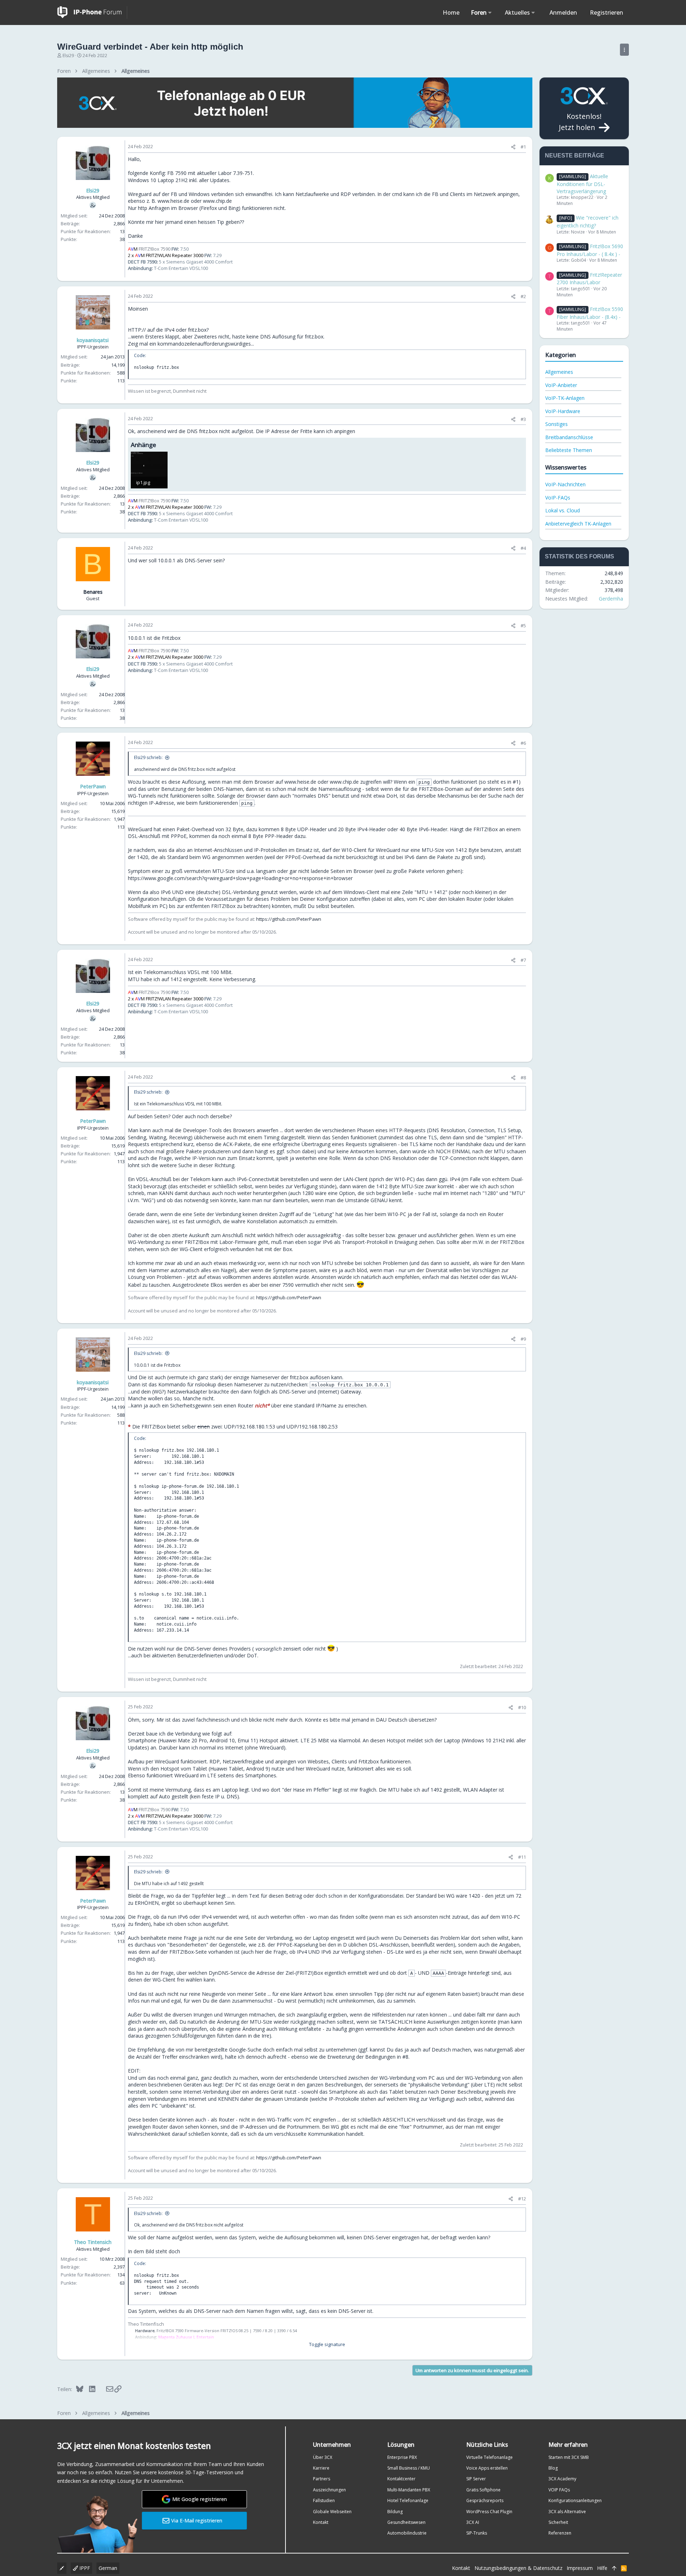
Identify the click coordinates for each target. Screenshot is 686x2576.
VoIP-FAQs (558, 498)
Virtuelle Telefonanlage (489, 2457)
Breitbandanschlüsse (569, 437)
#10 (522, 1707)
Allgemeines (559, 372)
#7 (523, 960)
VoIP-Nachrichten (565, 484)
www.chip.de (217, 201)
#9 (523, 1339)
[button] (490, 12)
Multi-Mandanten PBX (409, 2490)
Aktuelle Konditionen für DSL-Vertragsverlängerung (582, 184)
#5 (523, 626)
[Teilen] (513, 147)
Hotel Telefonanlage (408, 2500)
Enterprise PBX (402, 2457)
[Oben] (614, 2568)
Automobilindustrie (407, 2533)
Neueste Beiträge (575, 155)
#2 (523, 296)
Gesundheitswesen (406, 2522)
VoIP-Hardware (563, 411)
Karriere (321, 2468)
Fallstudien (324, 2500)
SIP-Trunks (477, 2533)
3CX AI (473, 2522)
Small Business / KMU (409, 2468)
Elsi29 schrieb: (148, 757)
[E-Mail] (105, 2389)
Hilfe (602, 2568)
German (108, 2568)
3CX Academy (562, 2479)
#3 (523, 419)
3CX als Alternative (567, 2512)
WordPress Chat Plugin (489, 2512)
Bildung (395, 2512)
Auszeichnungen (329, 2490)
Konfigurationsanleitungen (575, 2500)
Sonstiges (556, 424)
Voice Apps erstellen (487, 2468)
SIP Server (476, 2479)
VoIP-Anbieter (561, 385)
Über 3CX (323, 2457)
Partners (322, 2479)
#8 (523, 1078)
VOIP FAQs (559, 2490)
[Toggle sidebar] (624, 50)
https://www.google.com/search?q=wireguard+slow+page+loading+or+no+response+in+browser (240, 878)
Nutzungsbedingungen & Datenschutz (518, 2568)
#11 (522, 1857)
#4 (523, 548)
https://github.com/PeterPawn (289, 919)
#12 (522, 2199)
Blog (553, 2468)
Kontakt (321, 2522)
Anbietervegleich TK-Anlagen (578, 524)
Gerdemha (611, 599)
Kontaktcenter (401, 2479)
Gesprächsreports (485, 2500)
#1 (523, 147)
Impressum (580, 2568)
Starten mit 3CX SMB (569, 2457)
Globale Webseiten (332, 2512)
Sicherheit (558, 2522)
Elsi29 (68, 56)
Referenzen (560, 2533)
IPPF (84, 2568)
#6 (523, 743)
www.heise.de (173, 201)
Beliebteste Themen (569, 450)
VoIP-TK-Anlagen (565, 398)
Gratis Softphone (483, 2490)
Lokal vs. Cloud (563, 510)
